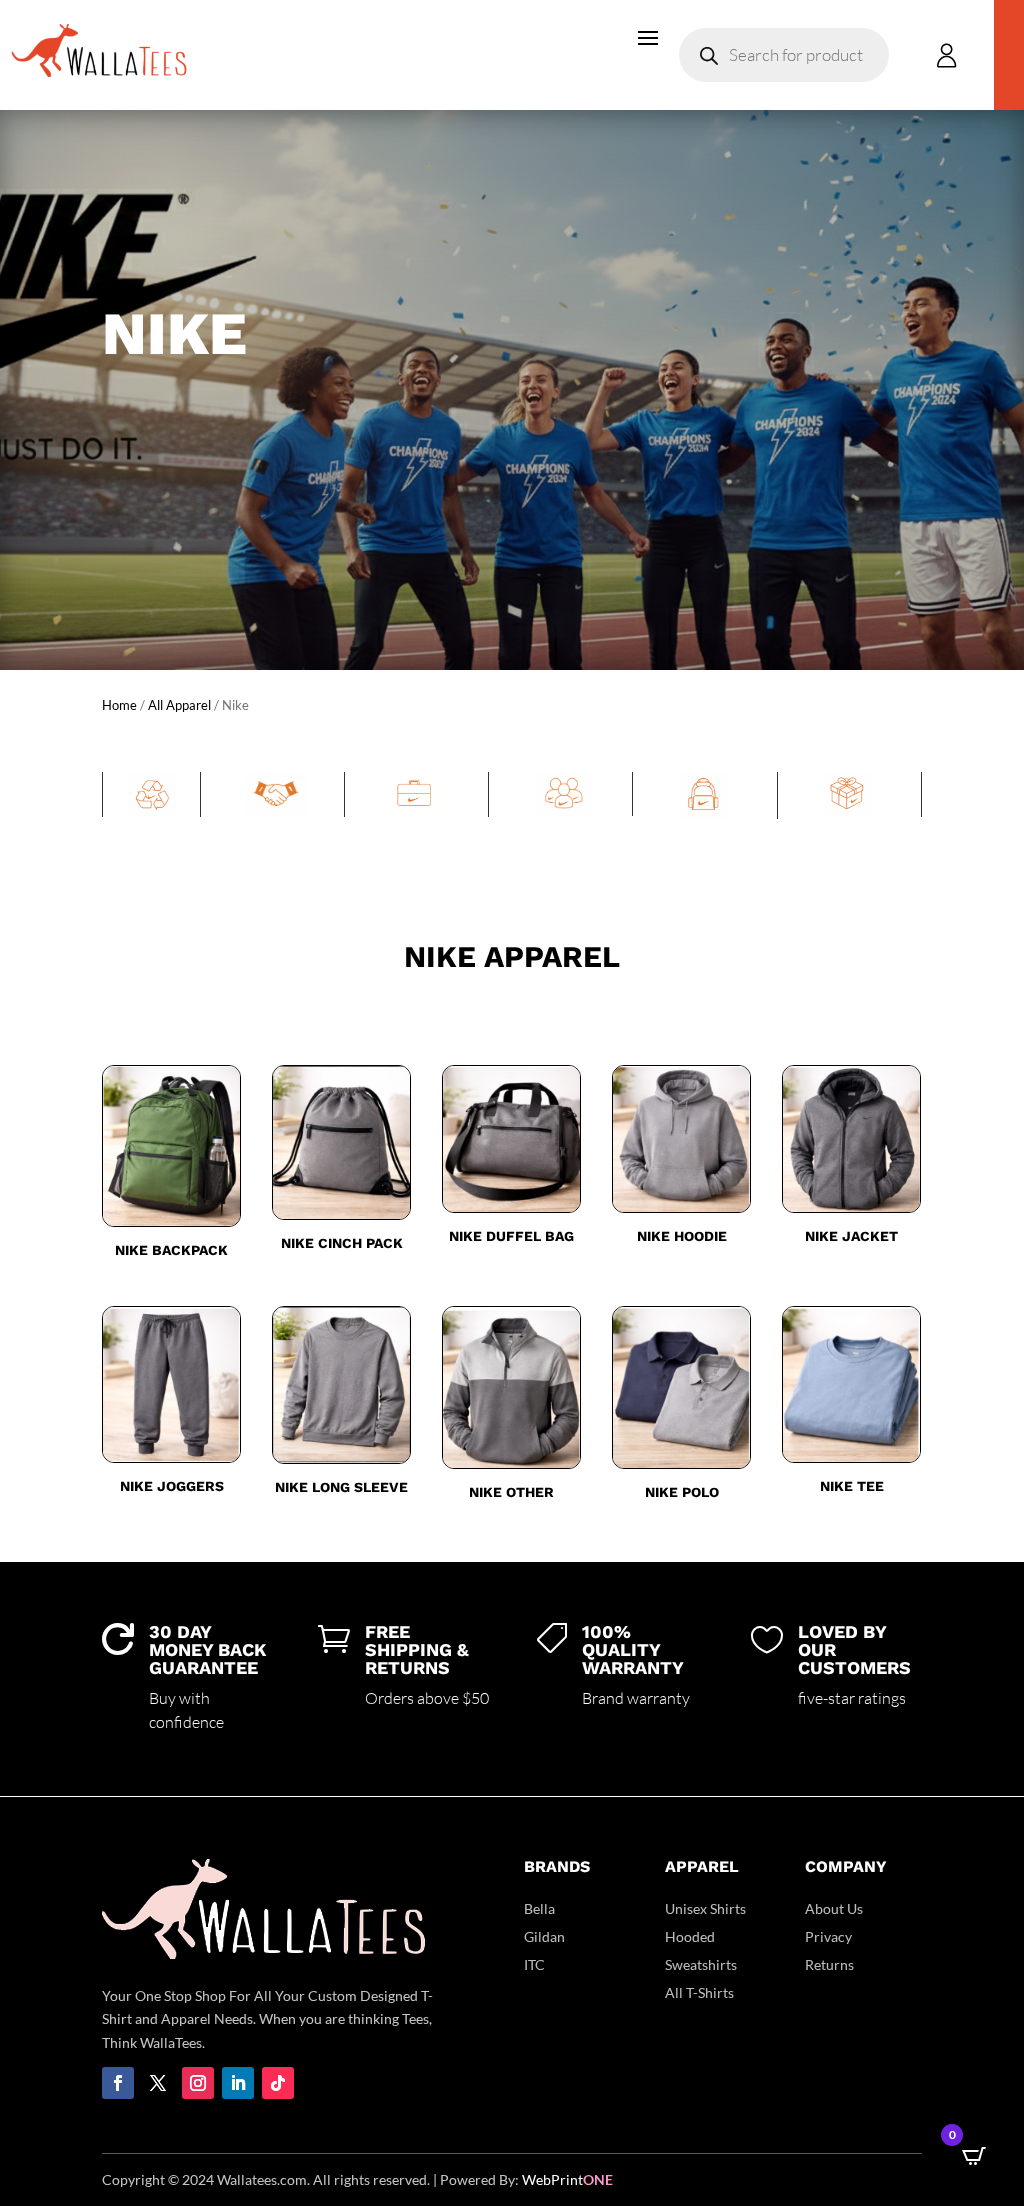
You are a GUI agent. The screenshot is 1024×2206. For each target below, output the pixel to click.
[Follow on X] (158, 2083)
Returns (829, 1964)
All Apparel (179, 705)
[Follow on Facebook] (118, 2083)
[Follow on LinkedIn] (238, 2083)
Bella (539, 1908)
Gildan (544, 1936)
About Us (834, 1908)
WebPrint (567, 2179)
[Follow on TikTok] (278, 2083)
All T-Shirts (699, 1992)
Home (119, 705)
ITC (534, 1964)
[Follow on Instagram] (198, 2083)
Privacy (828, 1936)
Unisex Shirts (705, 1908)
